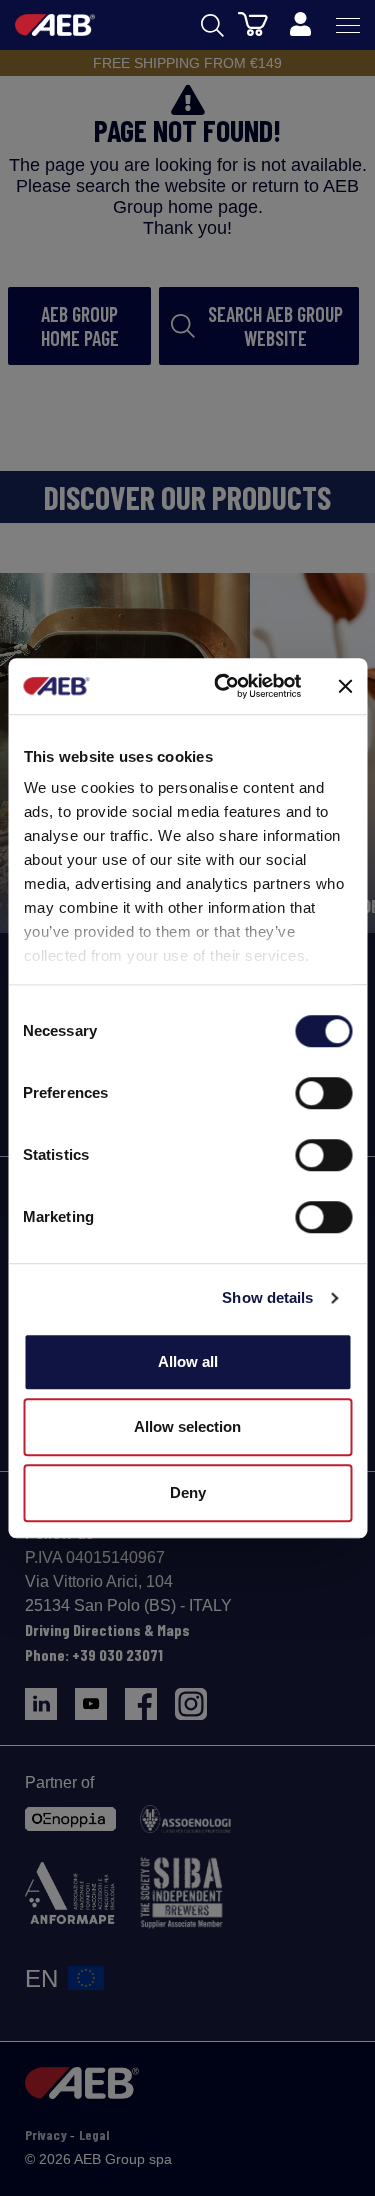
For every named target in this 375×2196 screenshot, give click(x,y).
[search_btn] (212, 25)
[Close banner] (345, 686)
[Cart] (253, 23)
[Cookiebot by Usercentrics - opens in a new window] (223, 686)
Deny (188, 1492)
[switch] (323, 1093)
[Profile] (300, 25)
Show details (267, 1297)
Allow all (188, 1361)
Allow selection (187, 1426)
